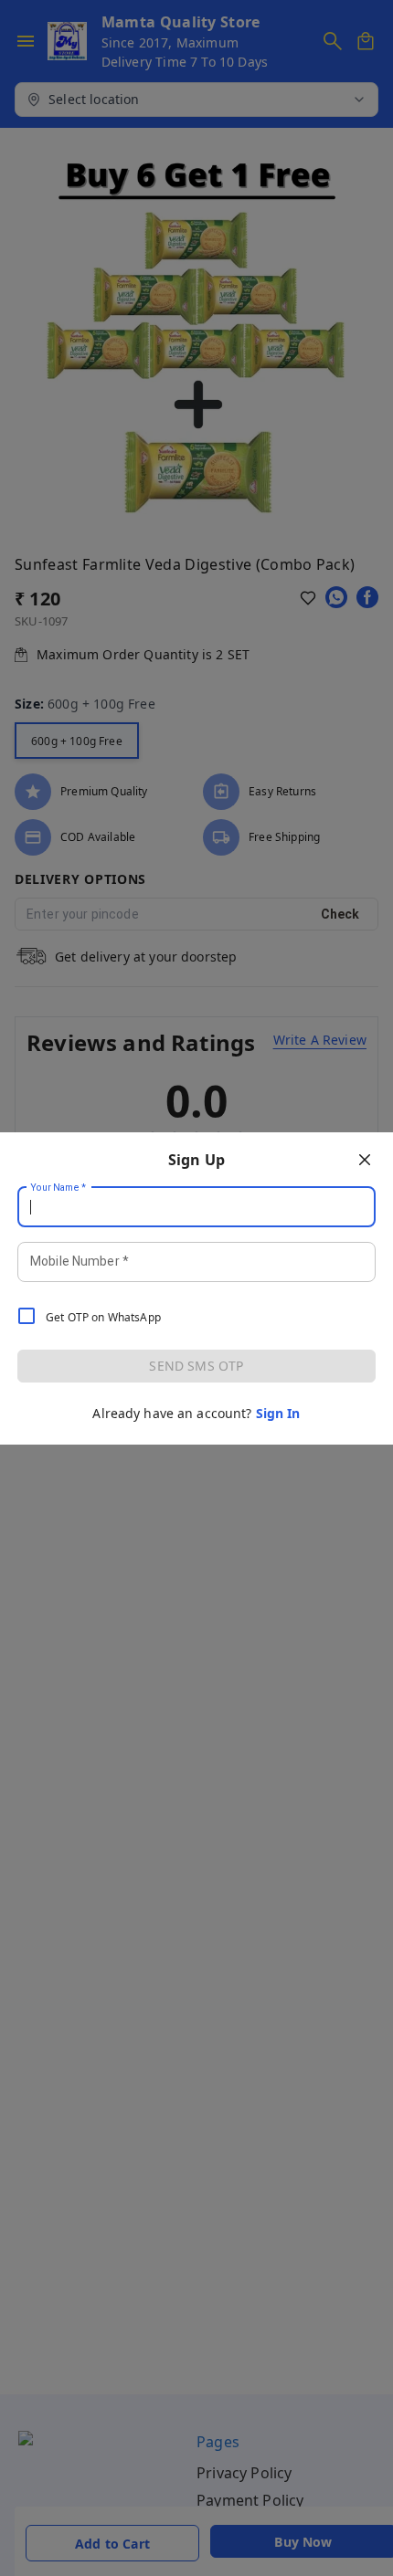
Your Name (58, 1187)
